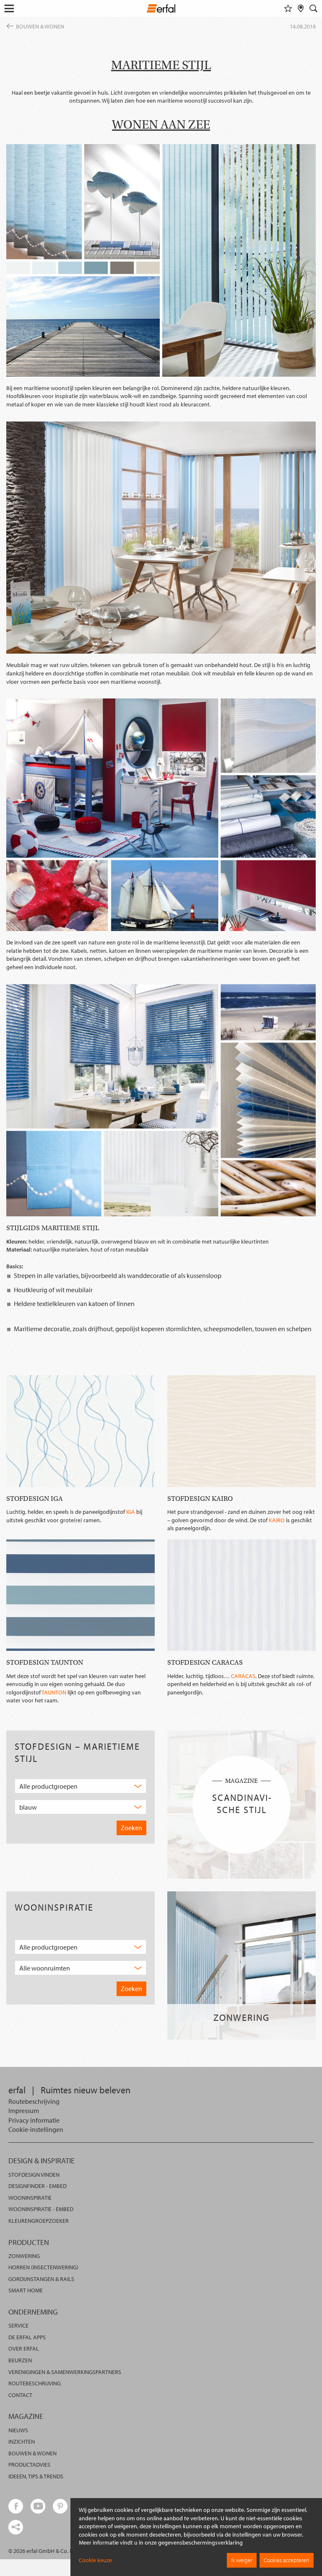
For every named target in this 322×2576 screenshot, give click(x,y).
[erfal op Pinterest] (60, 2506)
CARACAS (243, 1676)
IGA (131, 1512)
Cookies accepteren (287, 2560)
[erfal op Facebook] (16, 2506)
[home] (161, 10)
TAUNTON (54, 1692)
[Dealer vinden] (301, 8)
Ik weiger (242, 2560)
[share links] (16, 2527)
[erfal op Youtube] (38, 2506)
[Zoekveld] (314, 8)
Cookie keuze (95, 2560)
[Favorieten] (288, 8)
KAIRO (277, 1520)
